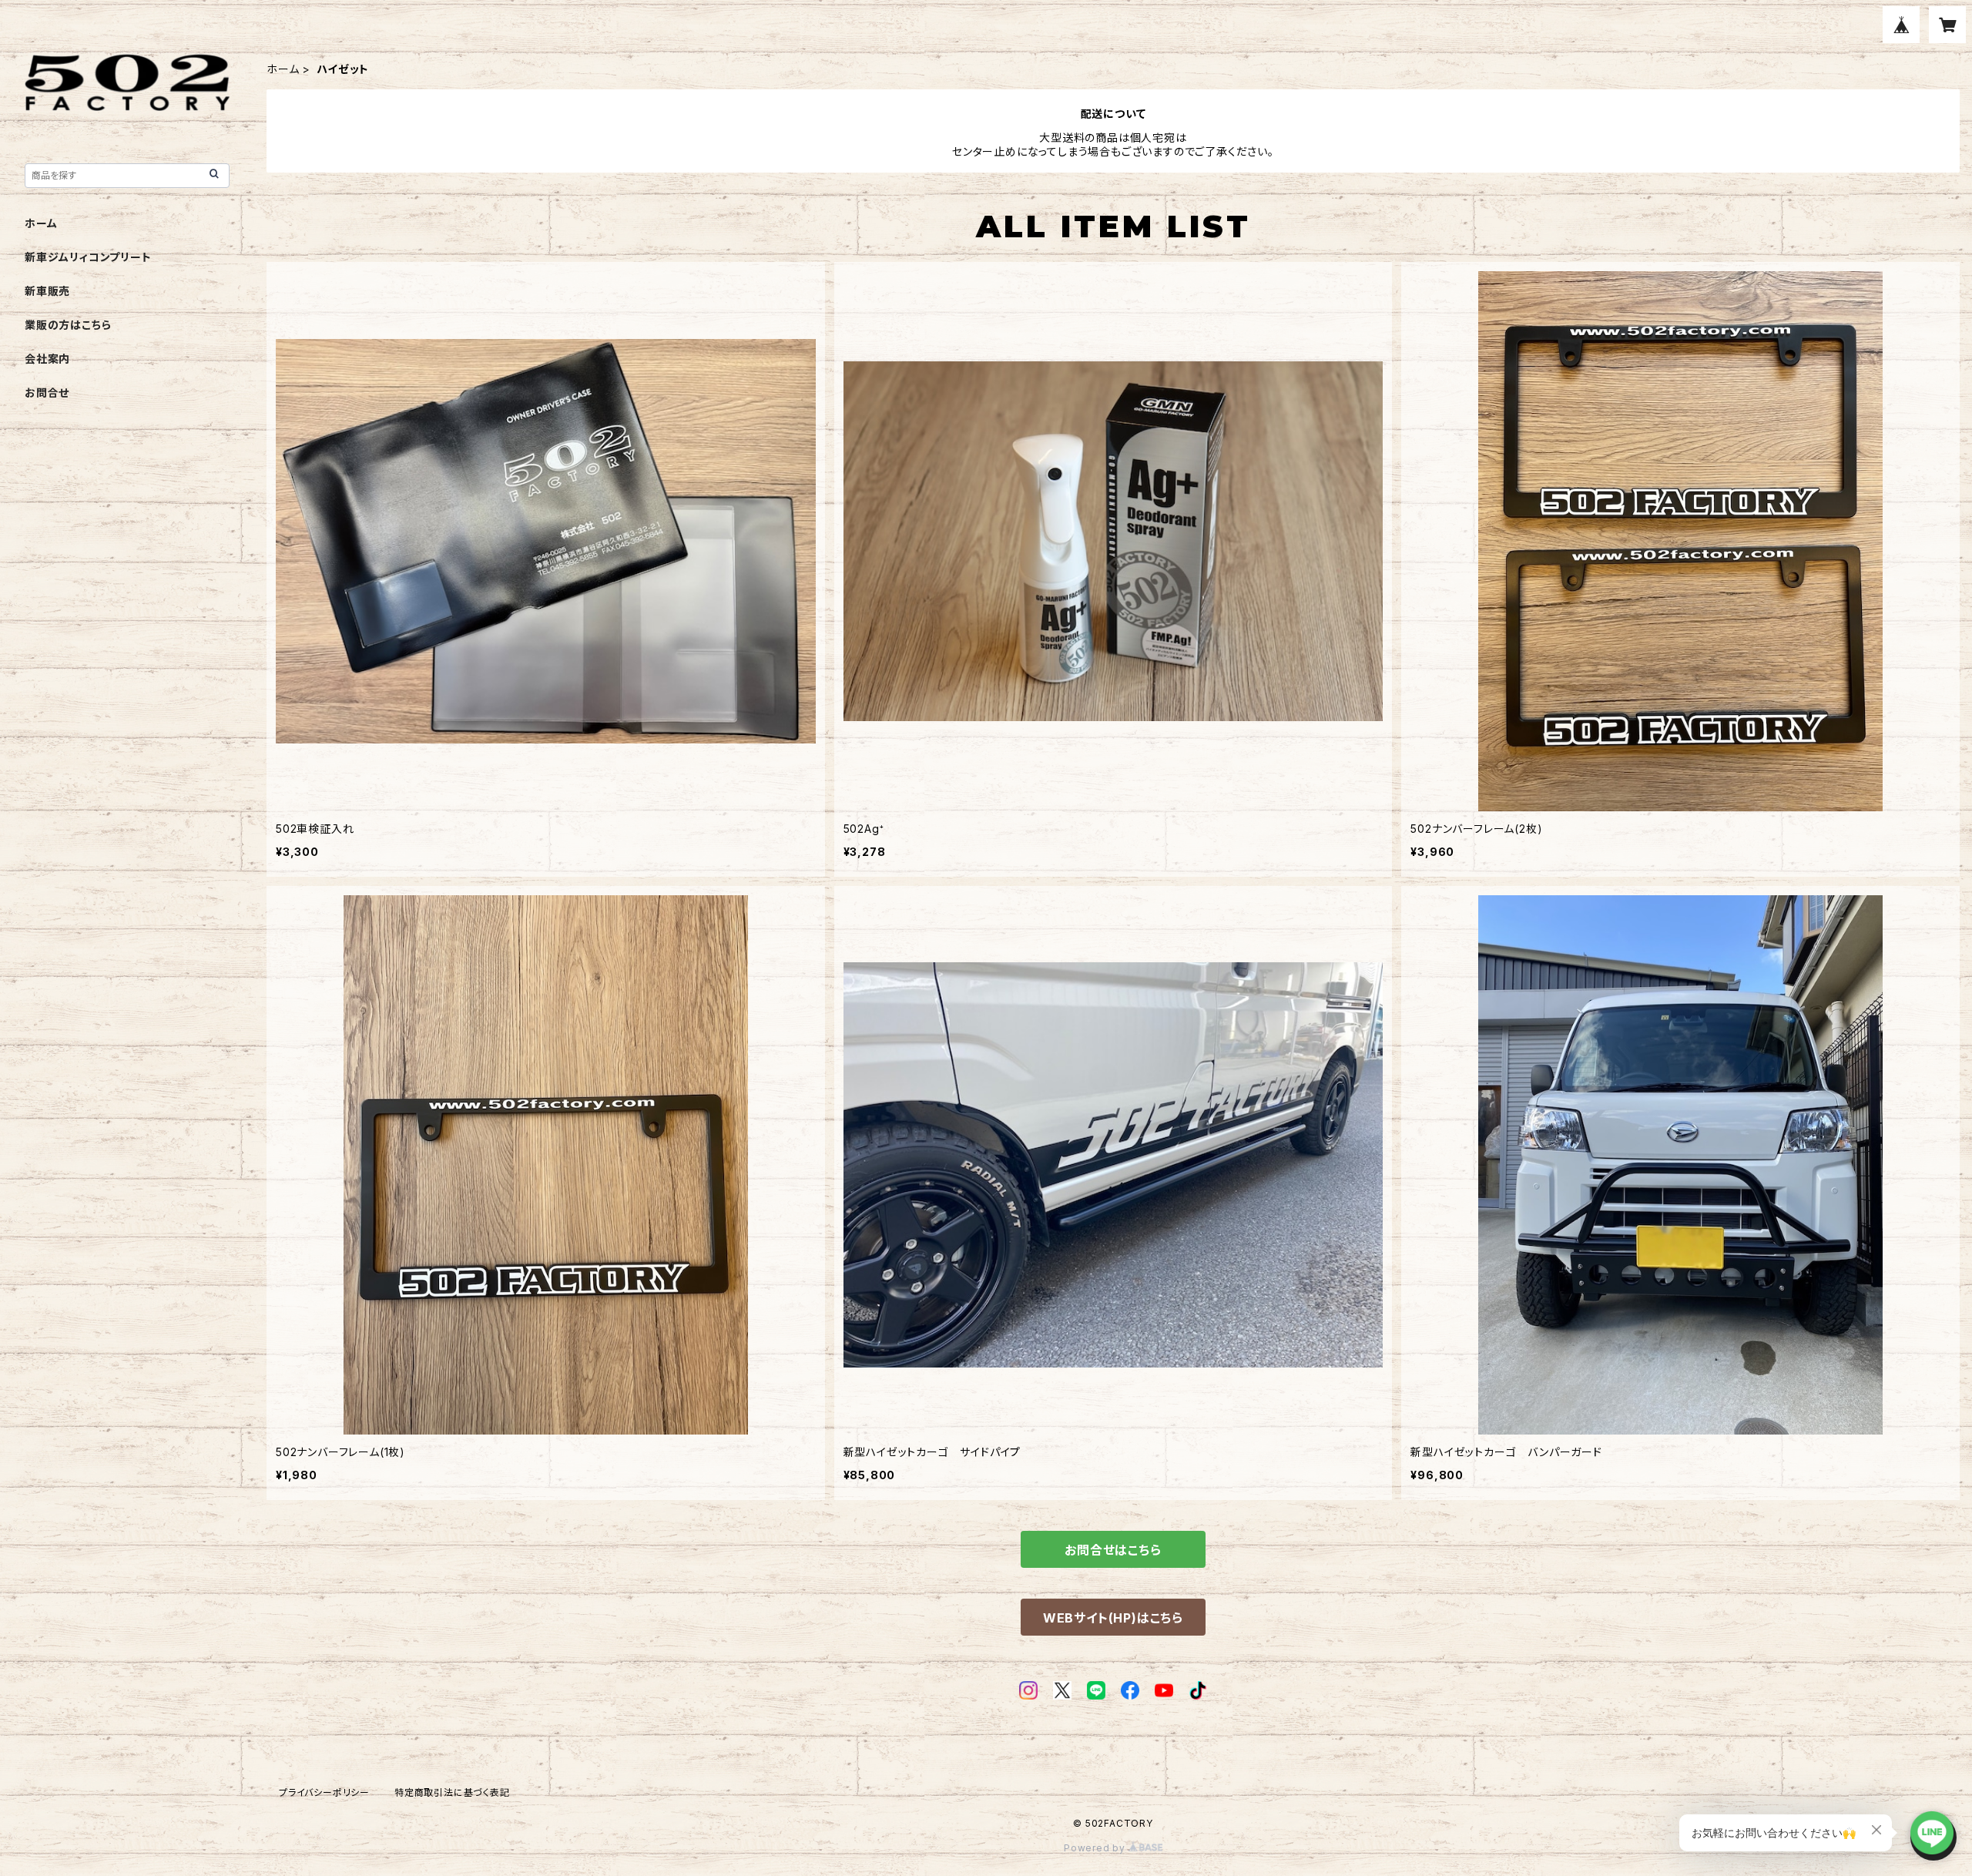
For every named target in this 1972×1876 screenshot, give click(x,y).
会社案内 (47, 359)
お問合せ (47, 393)
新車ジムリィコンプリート (88, 257)
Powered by (1096, 1848)
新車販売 (47, 291)
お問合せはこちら (1113, 1550)
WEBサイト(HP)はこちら (1113, 1618)
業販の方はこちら (68, 325)
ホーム (283, 69)
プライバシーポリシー (324, 1792)
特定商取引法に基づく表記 (452, 1792)
